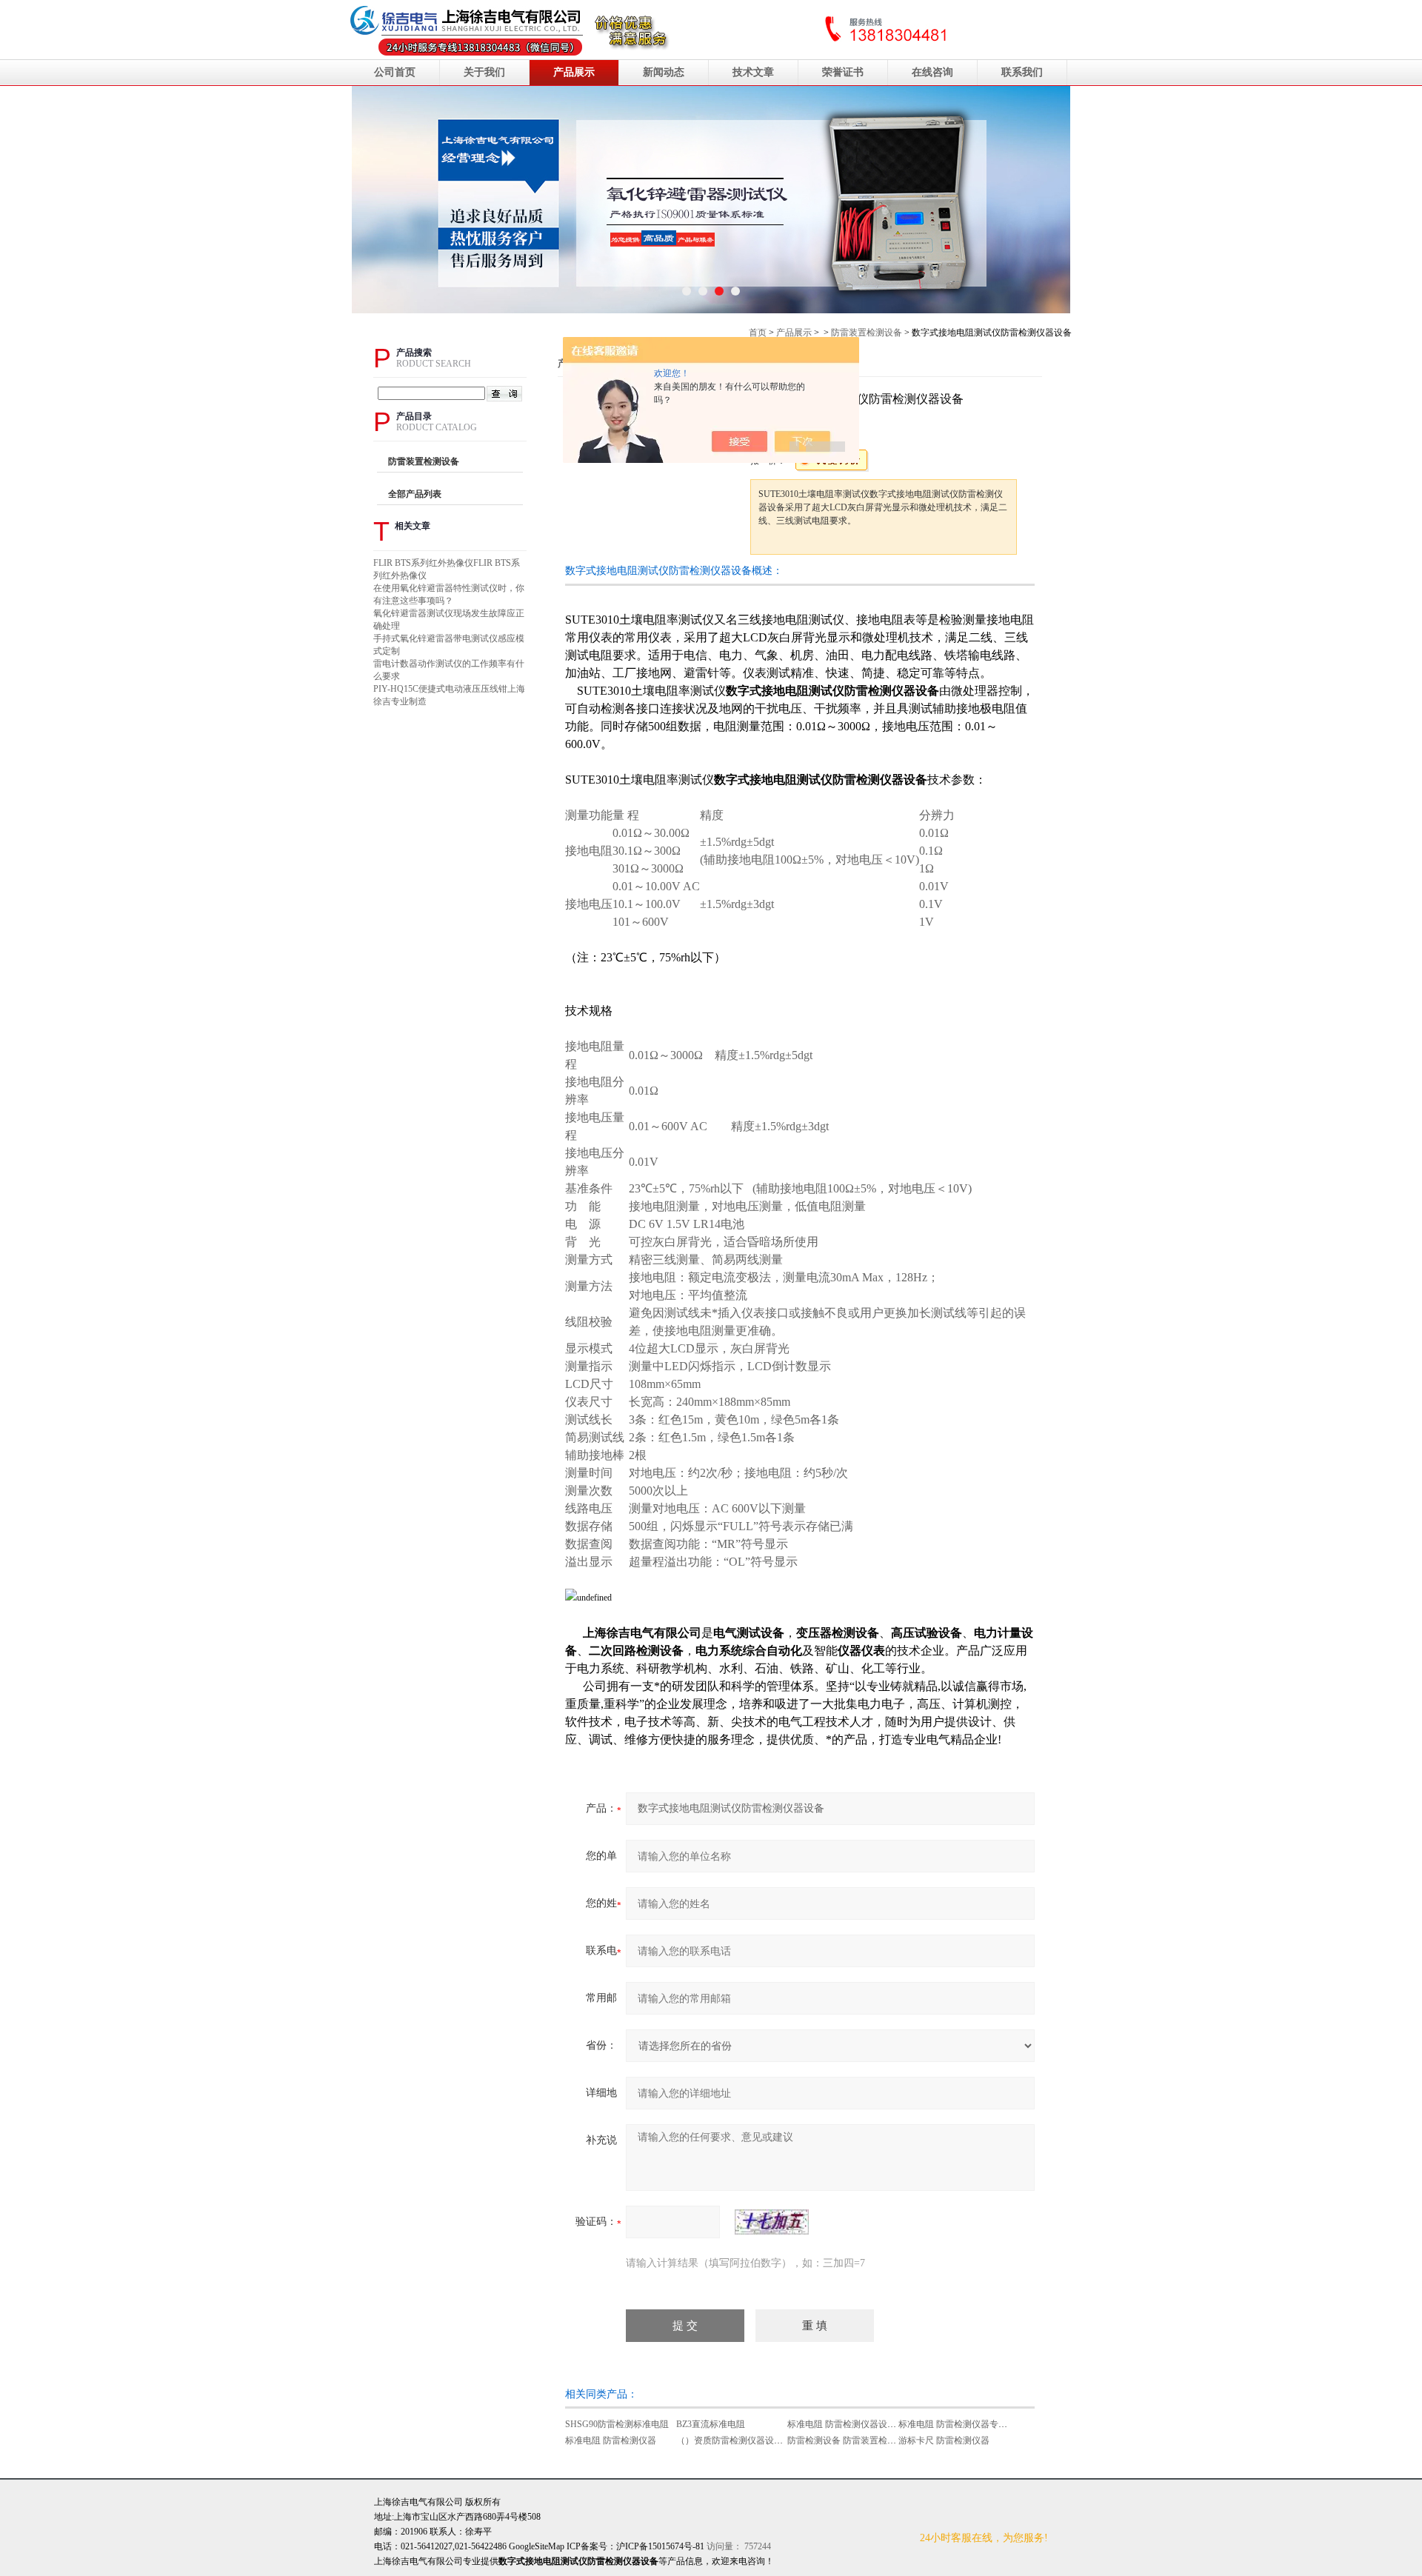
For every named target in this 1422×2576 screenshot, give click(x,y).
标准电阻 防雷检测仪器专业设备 (962, 2424)
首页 (758, 333)
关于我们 (484, 72)
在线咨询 (932, 72)
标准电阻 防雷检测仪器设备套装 (851, 2424)
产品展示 (574, 72)
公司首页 (395, 72)
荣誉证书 (843, 72)
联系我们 (1022, 72)
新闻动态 (664, 72)
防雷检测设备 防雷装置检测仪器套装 (859, 2440)
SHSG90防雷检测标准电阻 (617, 2424)
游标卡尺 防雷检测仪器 (944, 2440)
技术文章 (753, 72)
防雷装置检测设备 (867, 333)
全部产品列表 (415, 494)
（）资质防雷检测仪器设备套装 (738, 2440)
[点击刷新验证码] (772, 2222)
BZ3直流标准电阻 (711, 2424)
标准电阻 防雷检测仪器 (611, 2440)
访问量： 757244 (694, 2546)
